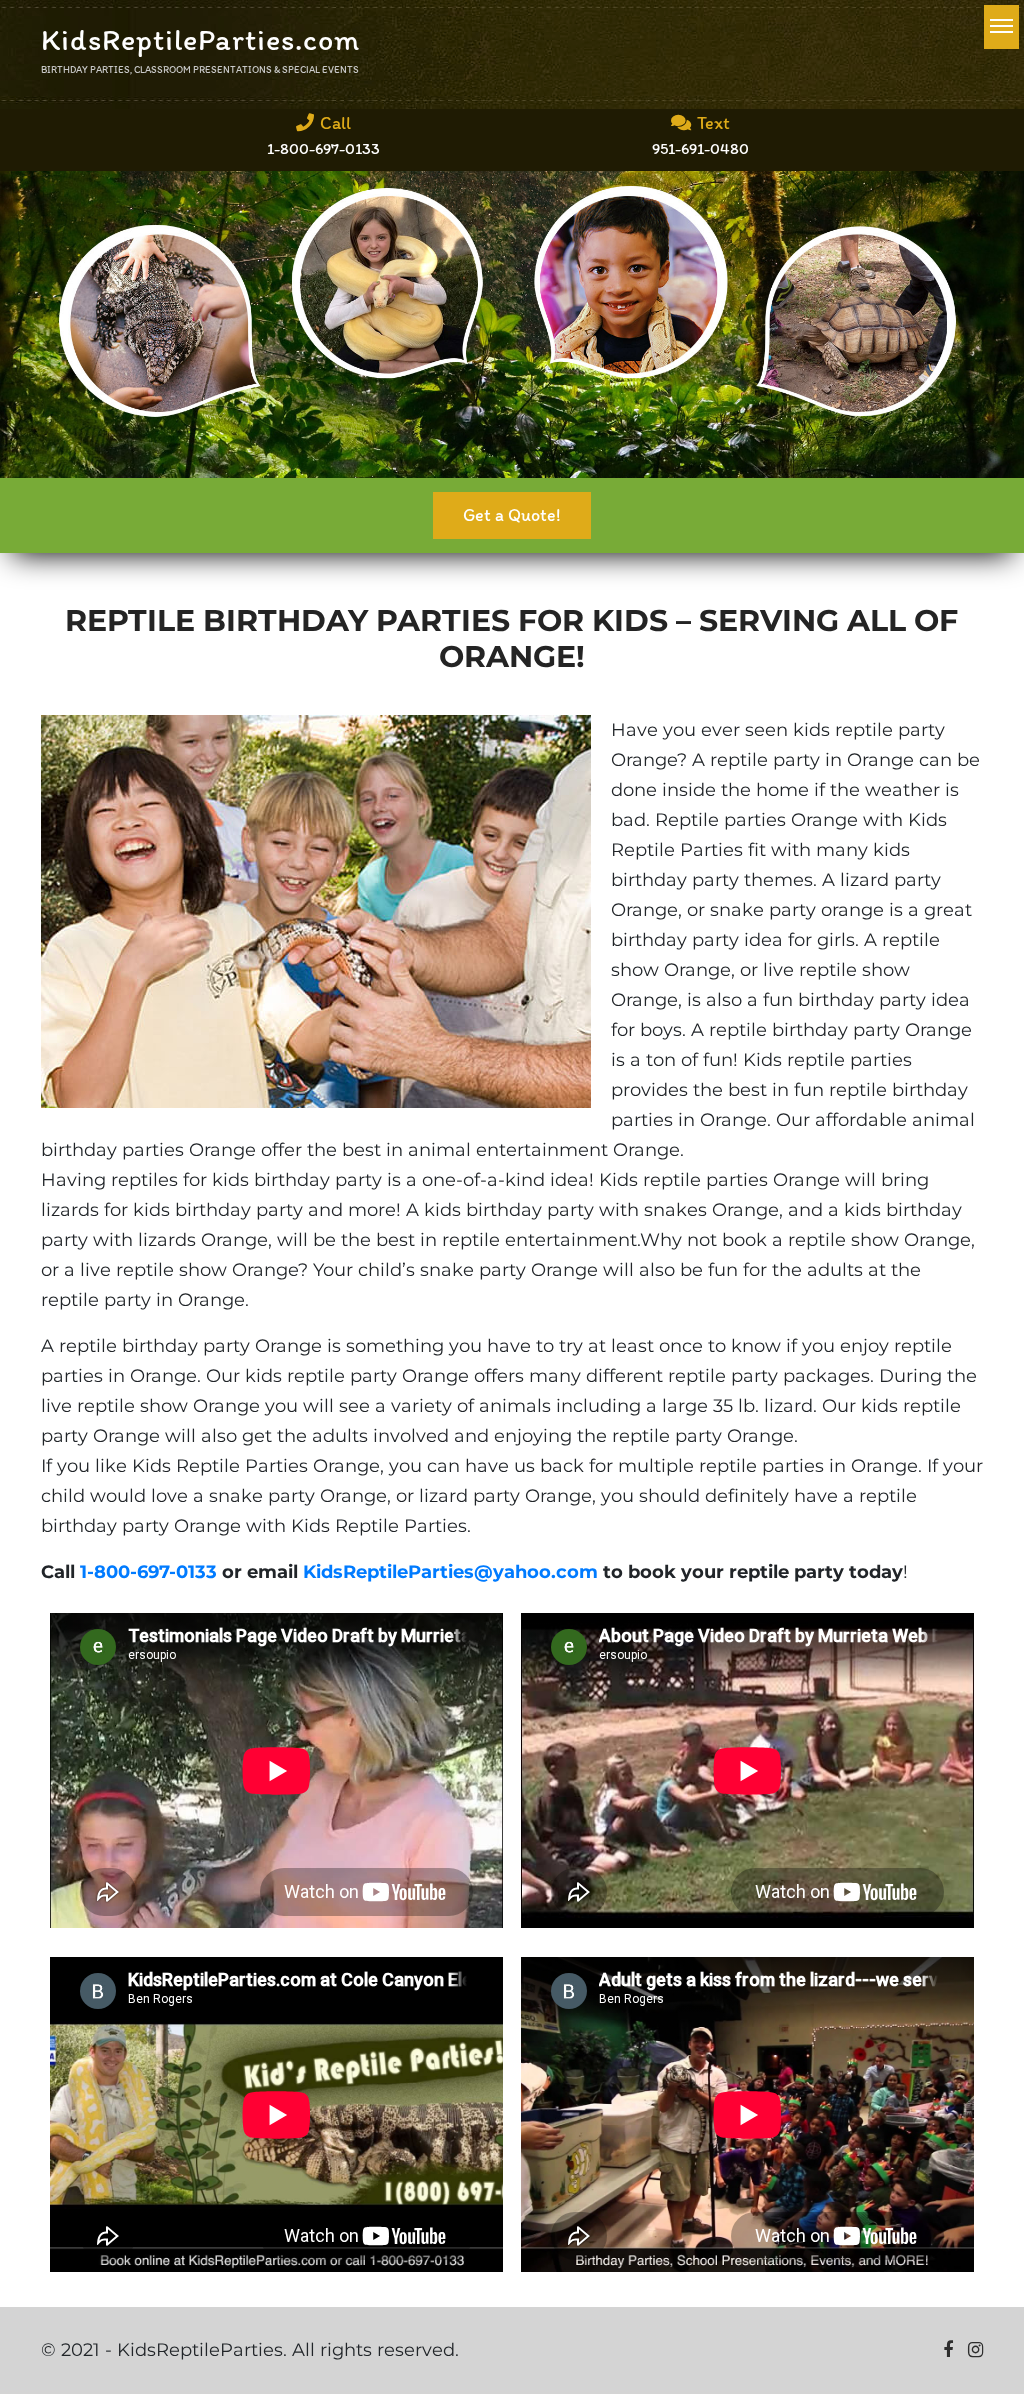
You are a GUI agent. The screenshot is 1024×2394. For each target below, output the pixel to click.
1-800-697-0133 (148, 1572)
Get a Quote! (512, 515)
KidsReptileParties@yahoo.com (450, 1572)
